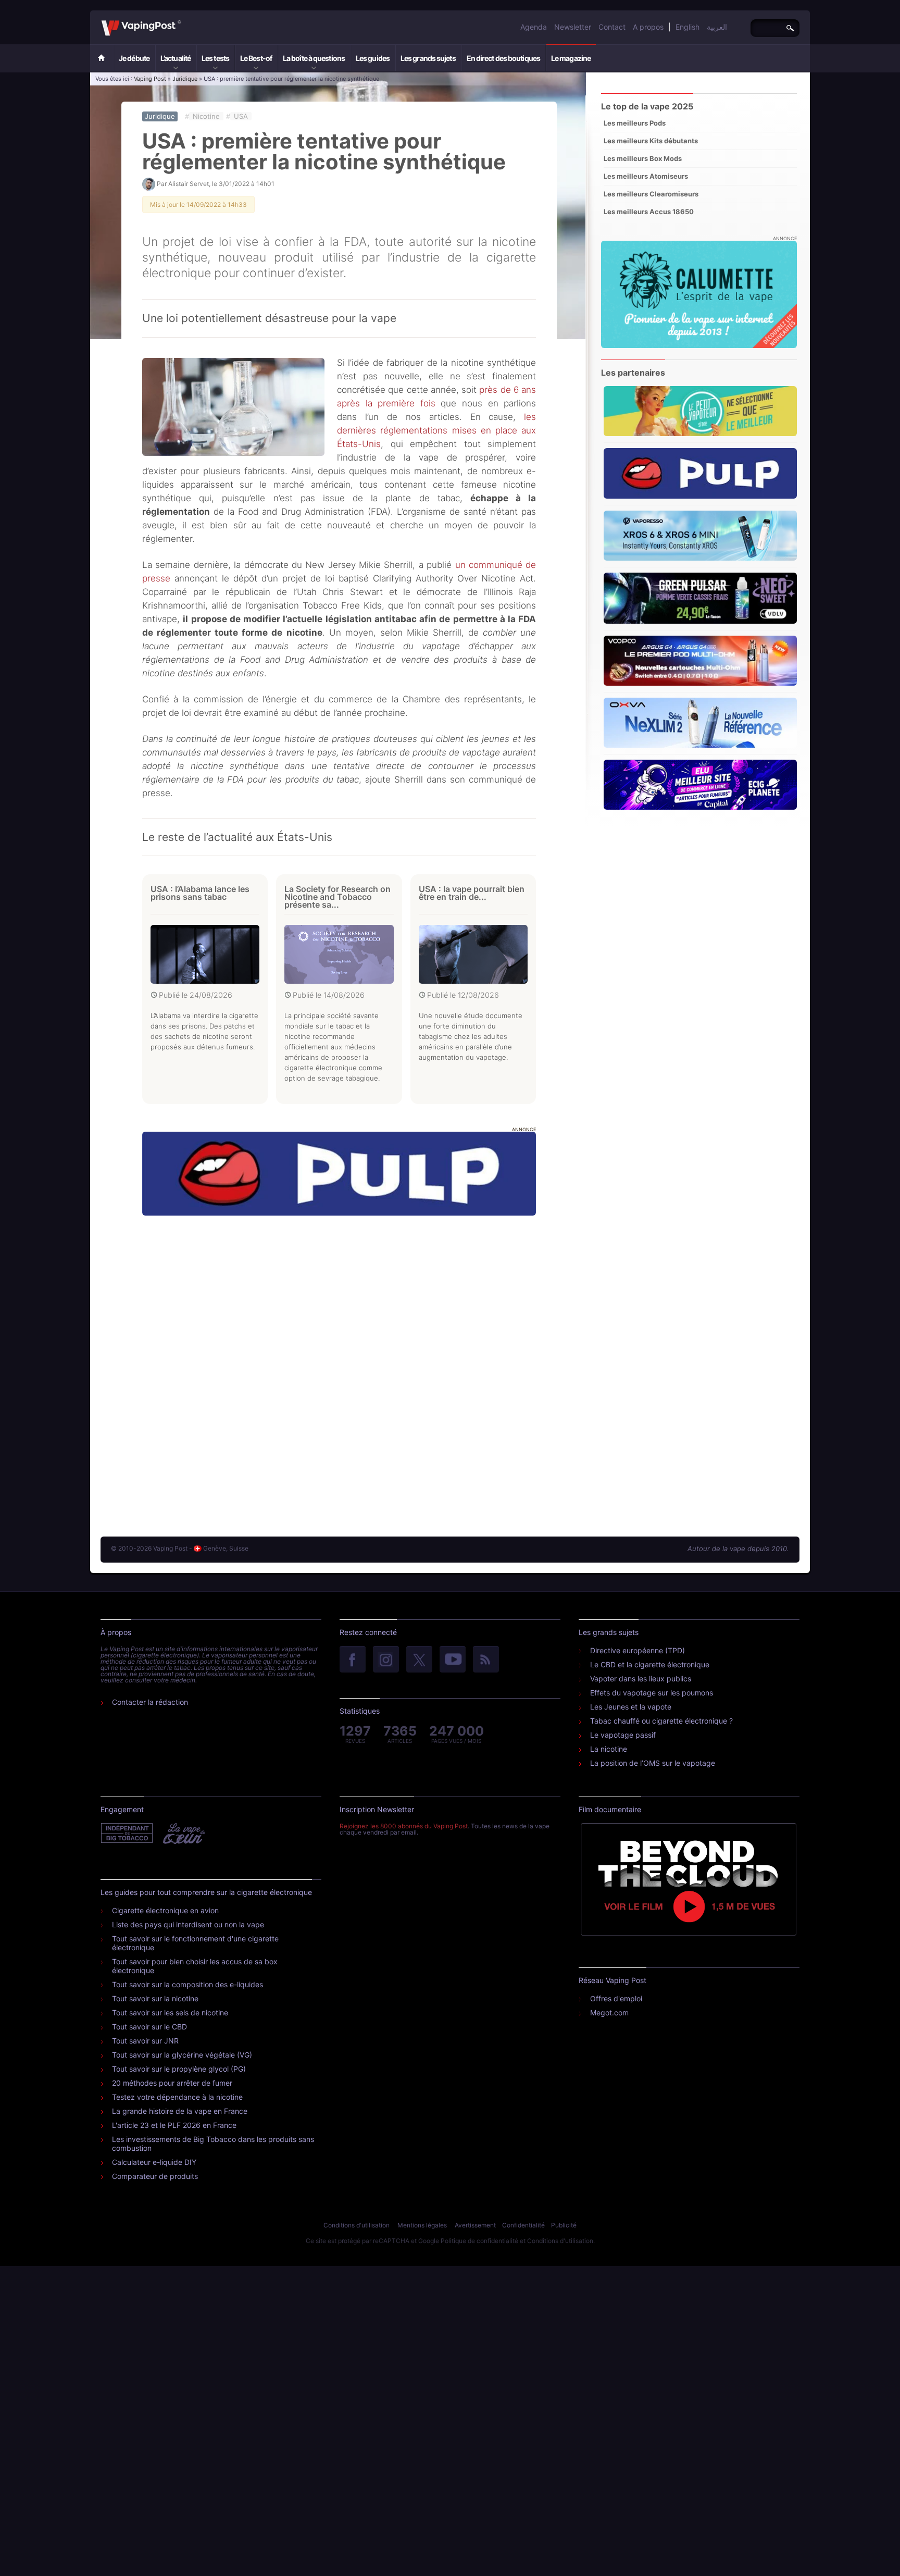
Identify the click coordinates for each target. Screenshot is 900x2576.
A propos (648, 27)
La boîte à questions (314, 58)
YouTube (453, 1660)
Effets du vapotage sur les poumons (652, 1693)
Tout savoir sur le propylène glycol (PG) (179, 2069)
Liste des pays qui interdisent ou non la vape (188, 1924)
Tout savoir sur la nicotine (155, 1998)
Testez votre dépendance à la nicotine (177, 2097)
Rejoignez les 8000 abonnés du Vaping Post (404, 1826)
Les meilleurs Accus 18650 (649, 212)
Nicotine (206, 116)
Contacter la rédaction (150, 1702)
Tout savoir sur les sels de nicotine (170, 2012)
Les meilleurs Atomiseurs (646, 176)
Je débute (134, 58)
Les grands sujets (428, 58)
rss (486, 1660)
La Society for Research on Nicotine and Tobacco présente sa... (337, 897)
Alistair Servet (189, 184)
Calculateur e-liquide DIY (154, 2162)
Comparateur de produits (155, 2176)
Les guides (373, 58)
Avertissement (475, 2225)
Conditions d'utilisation (357, 2225)
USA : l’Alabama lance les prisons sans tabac (200, 893)
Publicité (564, 2225)
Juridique (185, 79)
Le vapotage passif (623, 1735)
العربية (717, 27)
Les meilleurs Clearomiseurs (651, 194)
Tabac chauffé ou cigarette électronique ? (661, 1721)
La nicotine (609, 1749)
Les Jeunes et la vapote (631, 1707)
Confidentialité (523, 2225)
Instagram (386, 1660)
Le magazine (571, 58)
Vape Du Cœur (183, 1834)
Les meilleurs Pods (635, 123)
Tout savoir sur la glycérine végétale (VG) (182, 2055)
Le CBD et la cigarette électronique (650, 1664)
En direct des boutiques (503, 58)
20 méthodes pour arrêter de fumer (172, 2083)
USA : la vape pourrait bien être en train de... (472, 893)
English (687, 27)
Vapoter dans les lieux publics (641, 1679)
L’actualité (176, 58)
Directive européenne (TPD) (637, 1650)
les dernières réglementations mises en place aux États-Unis (436, 430)
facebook (353, 1660)
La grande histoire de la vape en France (180, 2111)
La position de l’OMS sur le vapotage (653, 1763)
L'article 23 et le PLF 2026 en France (174, 2125)
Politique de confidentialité (479, 2241)
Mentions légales (422, 2225)
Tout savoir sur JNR (145, 2041)
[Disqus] (339, 1366)
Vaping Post (184, 20)
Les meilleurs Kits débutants (651, 141)
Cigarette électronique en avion (165, 1910)
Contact (612, 27)
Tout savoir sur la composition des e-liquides (187, 1984)
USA (241, 116)
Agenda (534, 27)
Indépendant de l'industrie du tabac (127, 1834)
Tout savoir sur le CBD (149, 2027)
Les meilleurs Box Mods (643, 158)
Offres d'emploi (616, 1998)
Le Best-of (256, 58)
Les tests (215, 58)
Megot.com (609, 2012)
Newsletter (573, 27)
